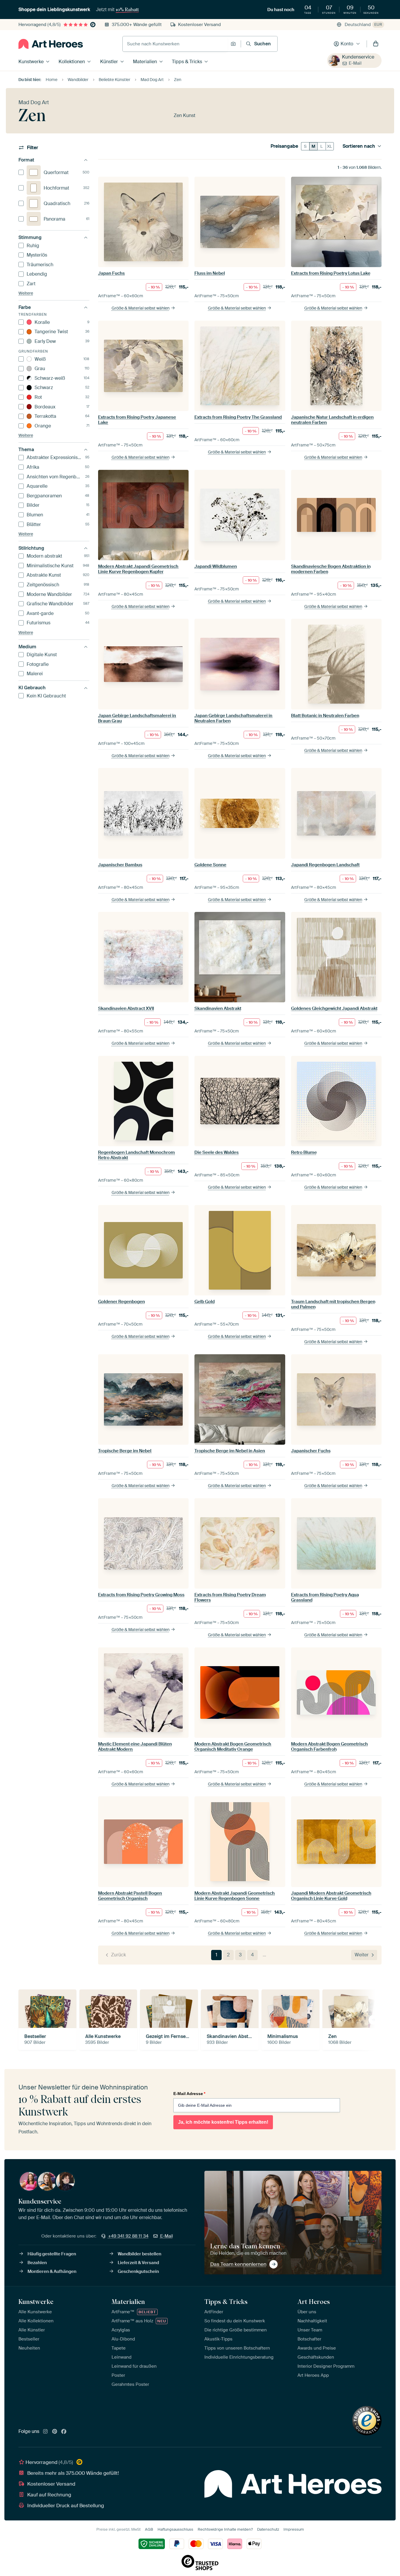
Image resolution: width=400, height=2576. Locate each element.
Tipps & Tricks (187, 62)
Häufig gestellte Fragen (52, 2254)
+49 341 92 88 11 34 (128, 2236)
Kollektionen (72, 62)
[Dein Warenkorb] (376, 44)
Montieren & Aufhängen (52, 2271)
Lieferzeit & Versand (138, 2263)
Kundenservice (358, 57)
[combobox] (175, 44)
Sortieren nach (359, 146)
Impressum (294, 2529)
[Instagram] (45, 2432)
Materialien (145, 62)
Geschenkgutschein (138, 2271)
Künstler (109, 62)
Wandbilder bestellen (140, 2254)
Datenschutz (268, 2529)
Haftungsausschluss (175, 2529)
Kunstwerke (31, 62)
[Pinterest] (55, 2432)
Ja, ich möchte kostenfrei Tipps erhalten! (223, 2122)
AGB (149, 2529)
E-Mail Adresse (189, 2094)
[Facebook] (64, 2432)
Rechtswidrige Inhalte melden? (225, 2529)
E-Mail (355, 63)
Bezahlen (37, 2263)
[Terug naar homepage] (51, 44)
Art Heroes (314, 2302)
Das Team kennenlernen (238, 2264)
